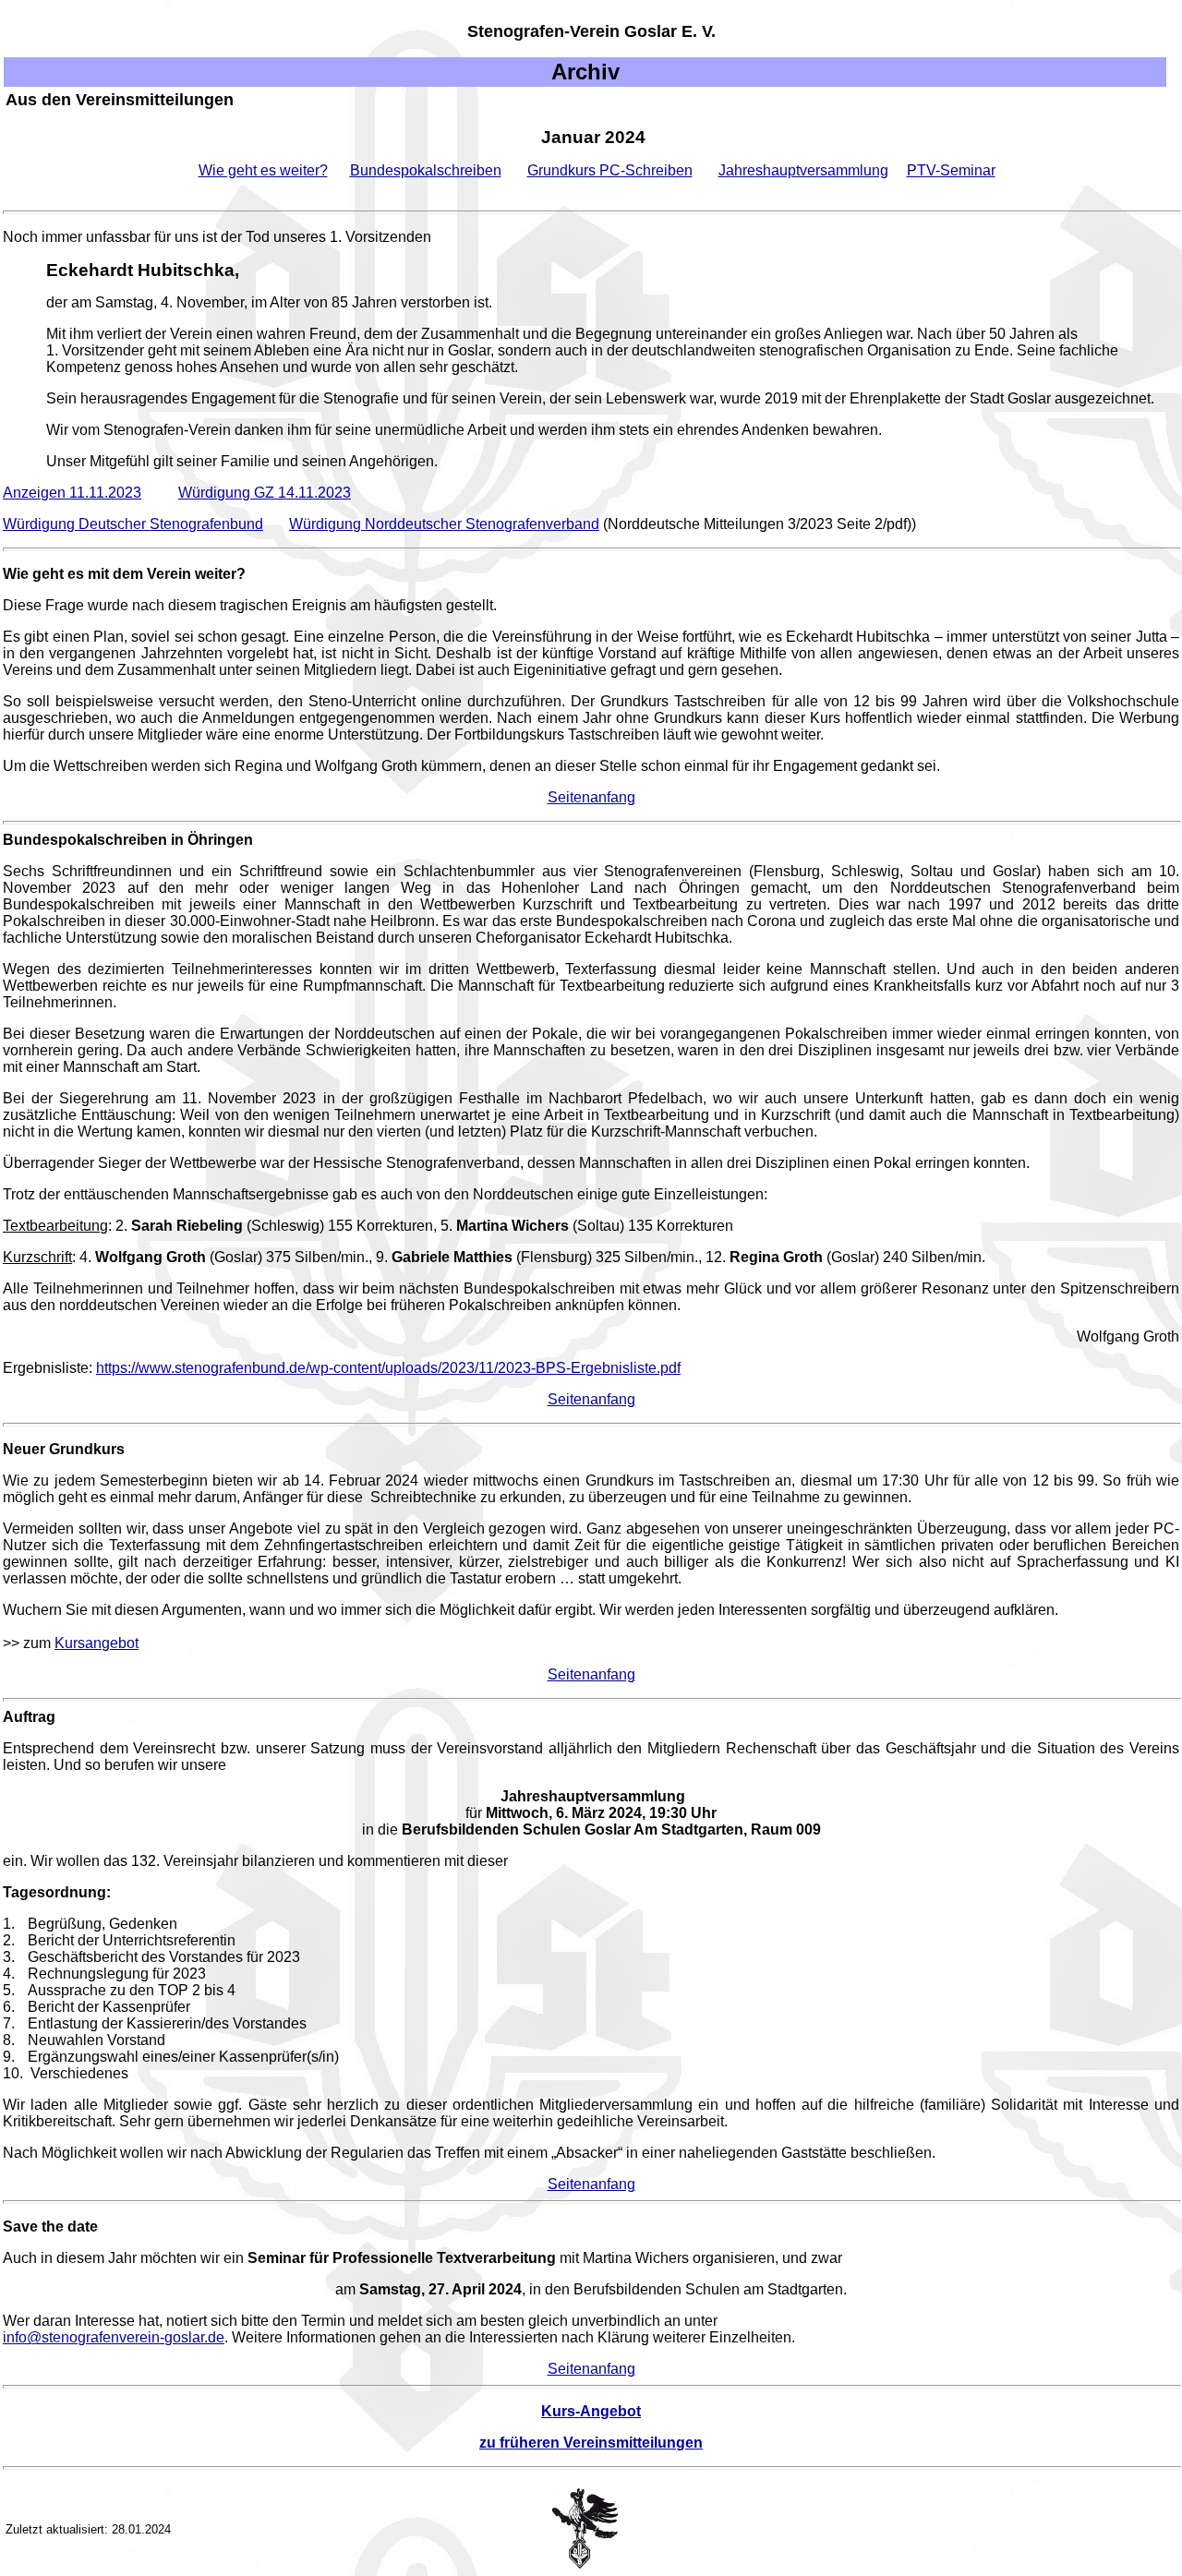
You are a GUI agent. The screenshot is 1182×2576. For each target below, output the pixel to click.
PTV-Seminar (951, 170)
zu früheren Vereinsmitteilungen (591, 2443)
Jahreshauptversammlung (803, 170)
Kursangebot (96, 1643)
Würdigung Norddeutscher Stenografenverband (444, 524)
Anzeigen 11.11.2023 (72, 493)
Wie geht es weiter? (263, 170)
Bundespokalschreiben (426, 170)
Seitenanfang (591, 797)
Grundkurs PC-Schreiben (610, 170)
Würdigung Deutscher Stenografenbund (133, 524)
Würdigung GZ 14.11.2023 (265, 493)
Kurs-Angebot (591, 2411)
